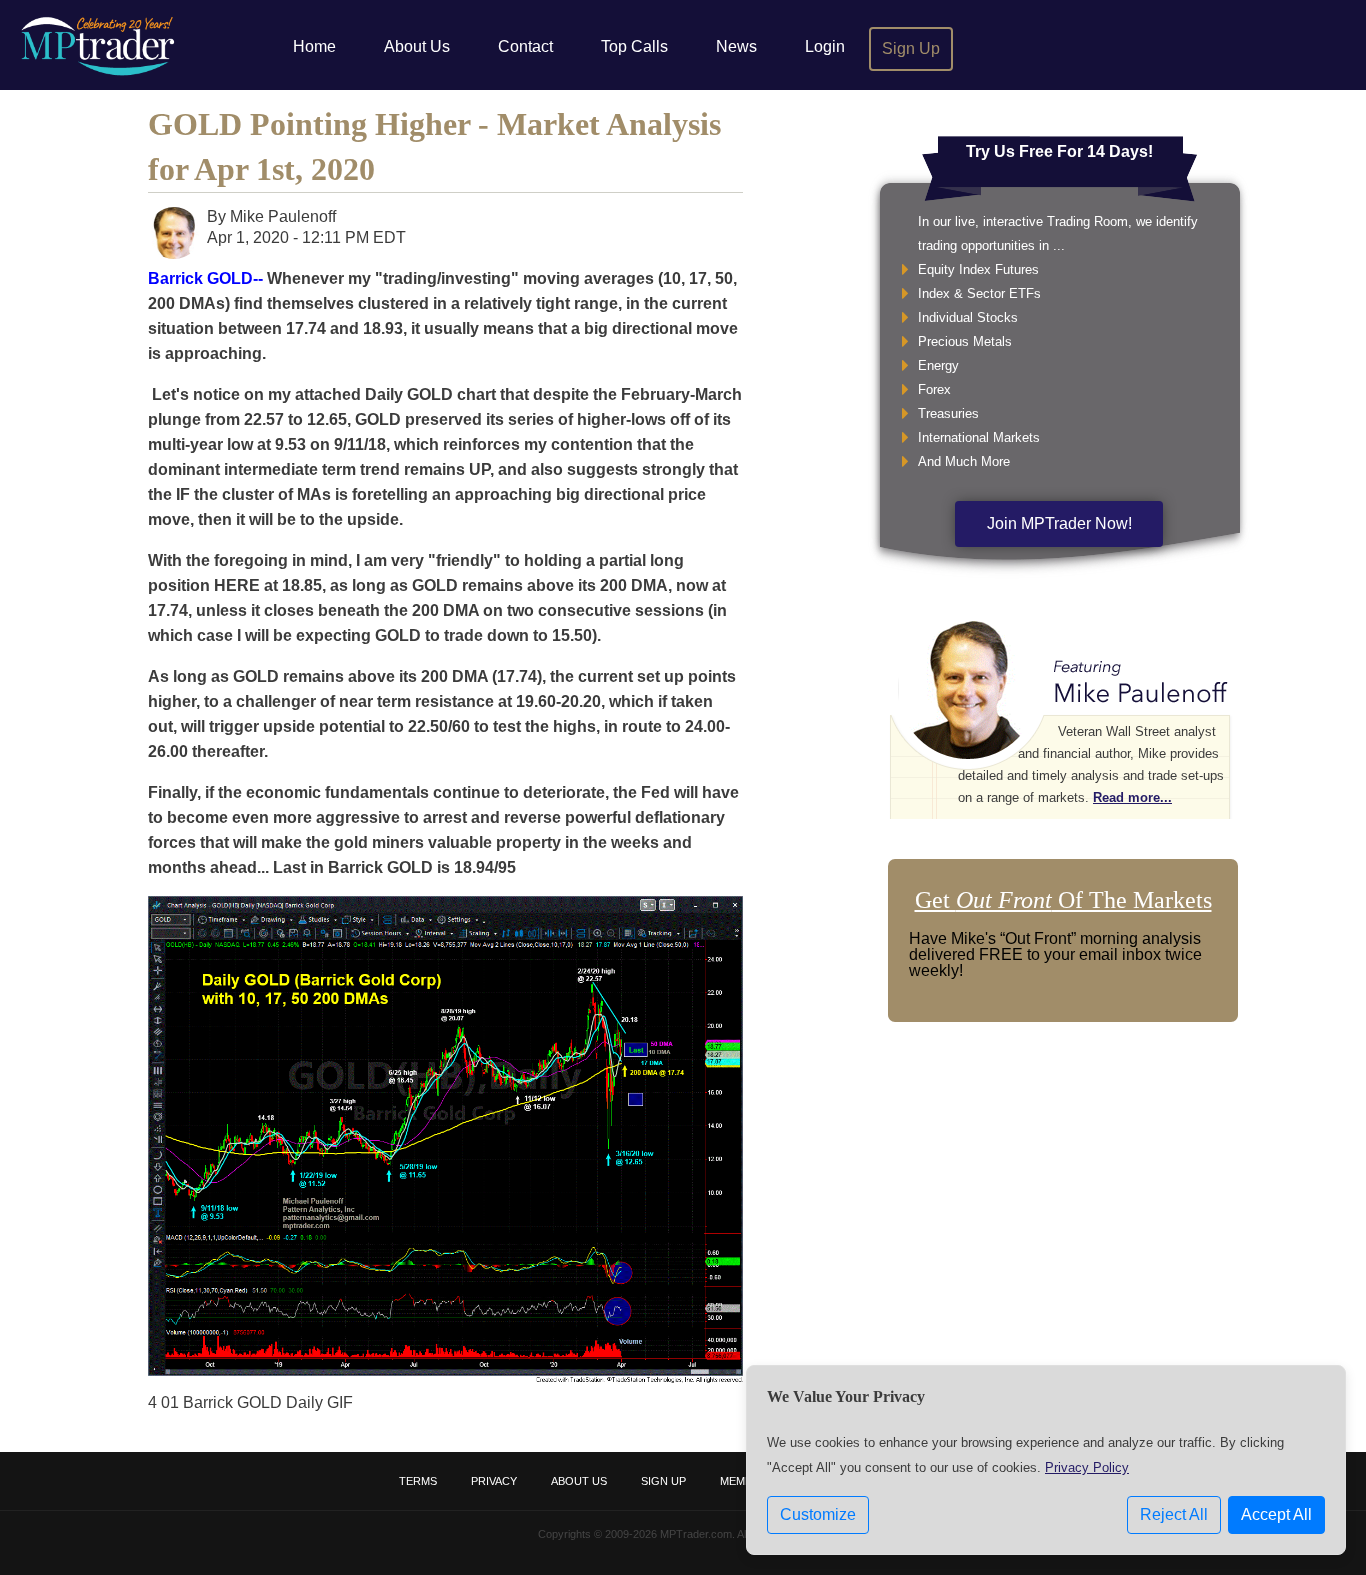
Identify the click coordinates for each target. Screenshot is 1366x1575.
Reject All (1174, 1514)
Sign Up (911, 48)
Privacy (494, 1481)
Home (314, 46)
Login (825, 46)
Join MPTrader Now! (1059, 523)
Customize (818, 1514)
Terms (418, 1481)
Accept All (1276, 1514)
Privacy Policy (1087, 1467)
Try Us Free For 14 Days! (1059, 151)
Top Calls (634, 46)
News (736, 46)
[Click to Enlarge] (445, 1377)
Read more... (1132, 797)
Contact (525, 46)
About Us (417, 46)
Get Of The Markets (1063, 900)
